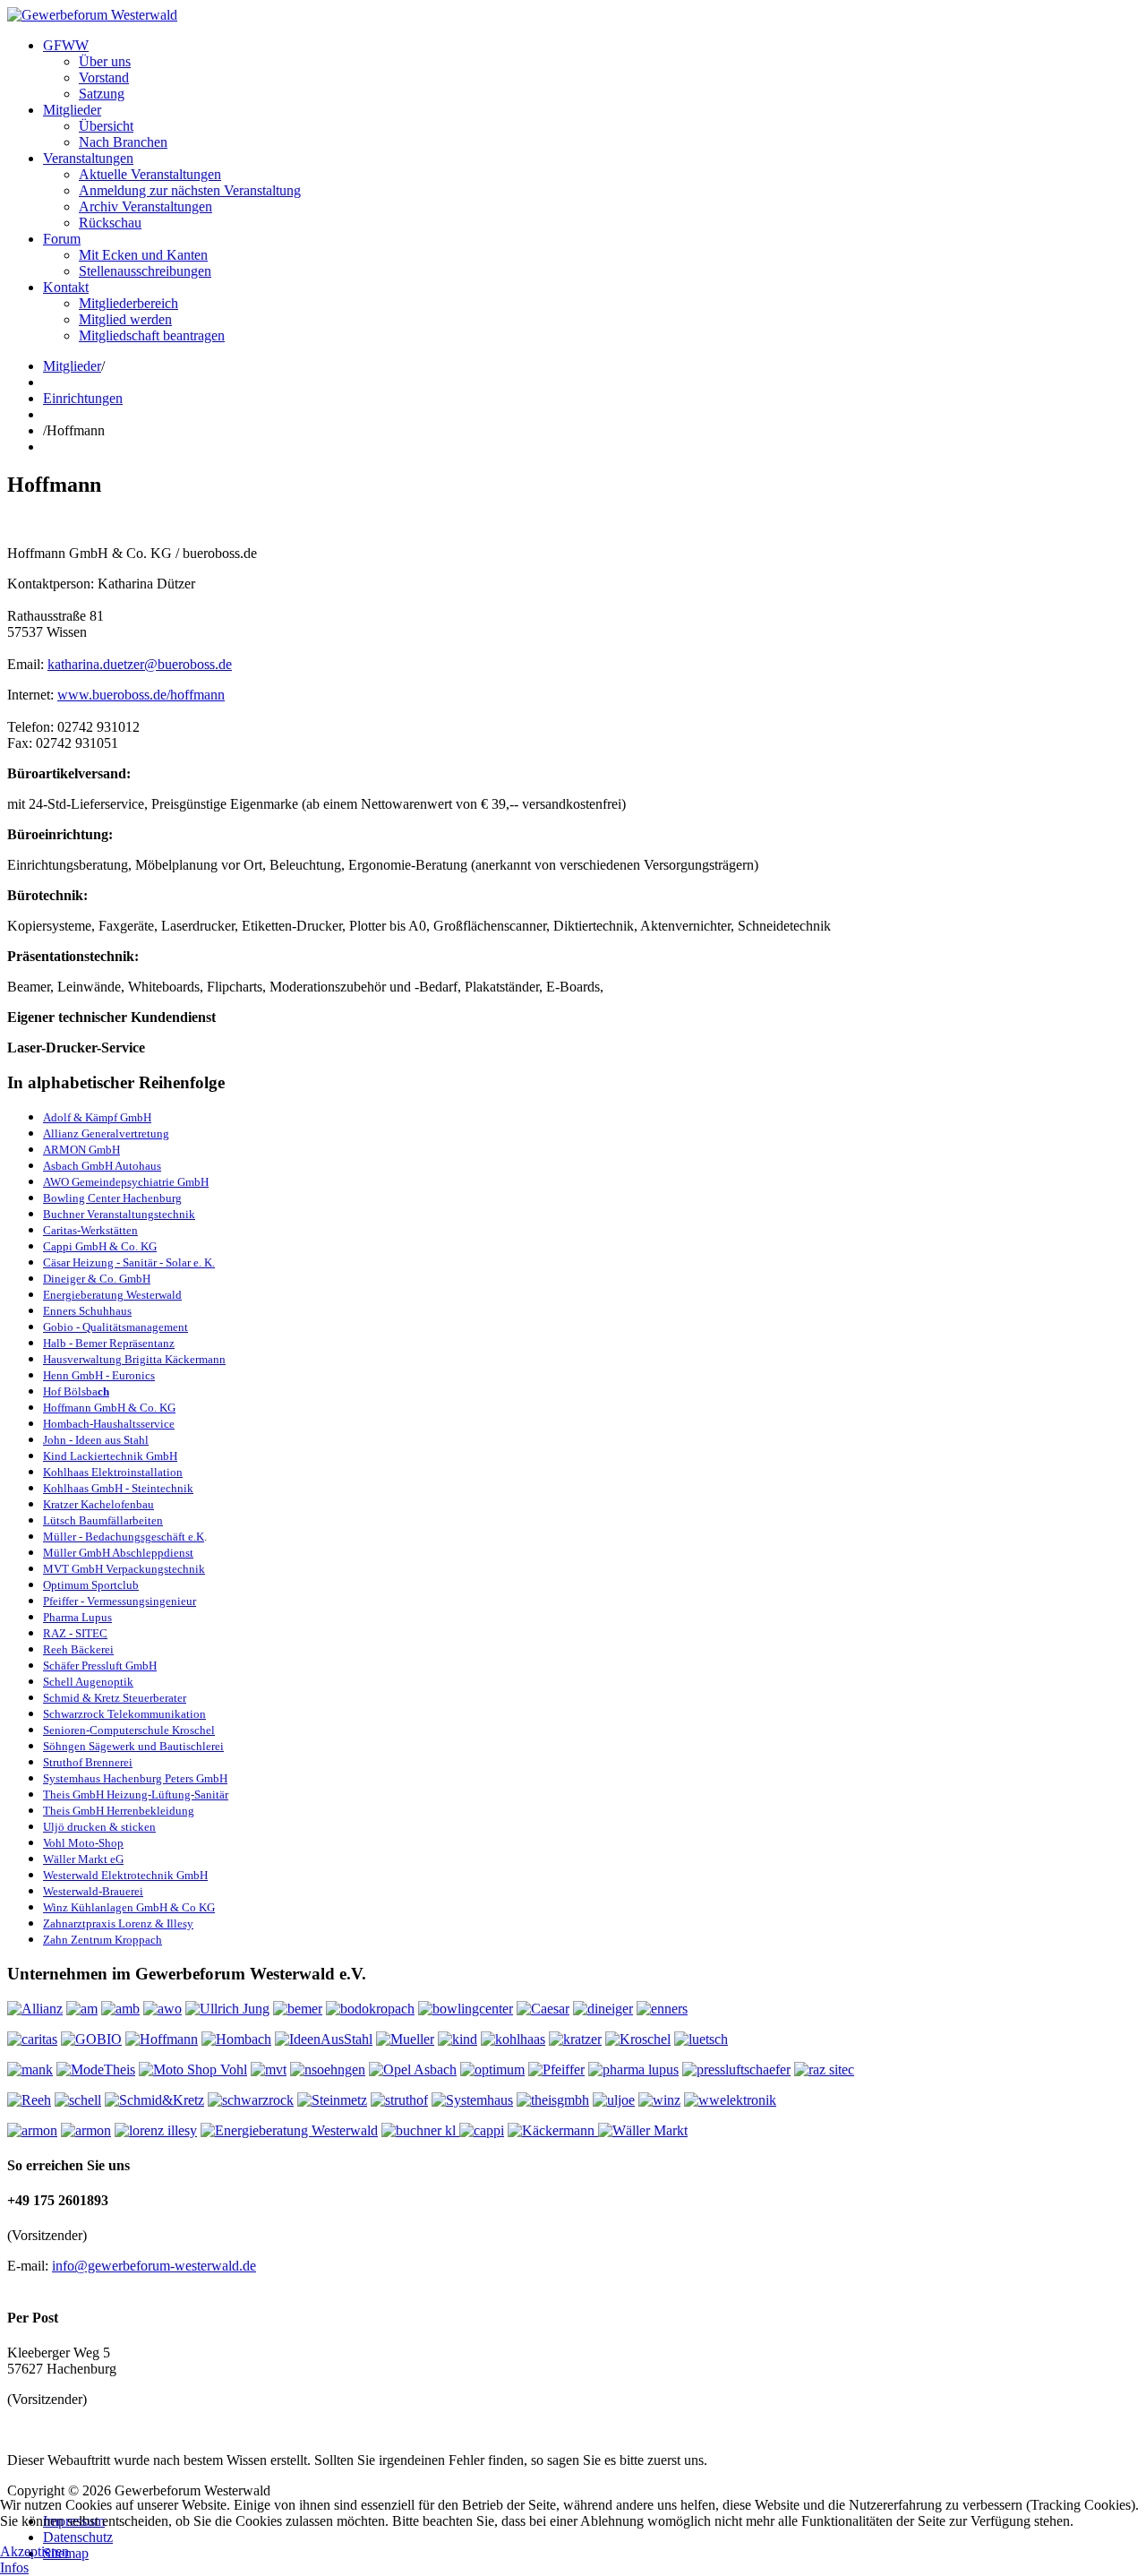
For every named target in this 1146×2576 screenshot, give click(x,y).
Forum (62, 239)
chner (71, 1214)
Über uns (105, 61)
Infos (14, 2567)
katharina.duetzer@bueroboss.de (140, 664)
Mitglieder (72, 110)
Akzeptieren (34, 2551)
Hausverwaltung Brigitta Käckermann (134, 1359)
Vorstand (104, 77)
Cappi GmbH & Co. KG (100, 1246)
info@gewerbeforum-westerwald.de (154, 2266)
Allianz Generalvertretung (106, 1133)
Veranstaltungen (88, 158)
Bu (50, 1214)
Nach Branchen (123, 142)
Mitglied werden (125, 319)
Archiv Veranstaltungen (145, 206)
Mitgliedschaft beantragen (152, 335)
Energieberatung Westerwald (112, 1295)
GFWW (66, 45)
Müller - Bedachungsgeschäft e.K (124, 1537)
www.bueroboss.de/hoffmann (141, 695)
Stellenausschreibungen (145, 271)
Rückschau (110, 223)
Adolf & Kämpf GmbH (97, 1117)
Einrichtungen (83, 398)
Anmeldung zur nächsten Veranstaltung (190, 190)
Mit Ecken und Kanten (143, 255)
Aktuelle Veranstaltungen (150, 174)
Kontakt (66, 287)
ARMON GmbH (81, 1150)
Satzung (102, 94)
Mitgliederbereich (128, 303)
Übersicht (106, 126)
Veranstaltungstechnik (140, 1214)
